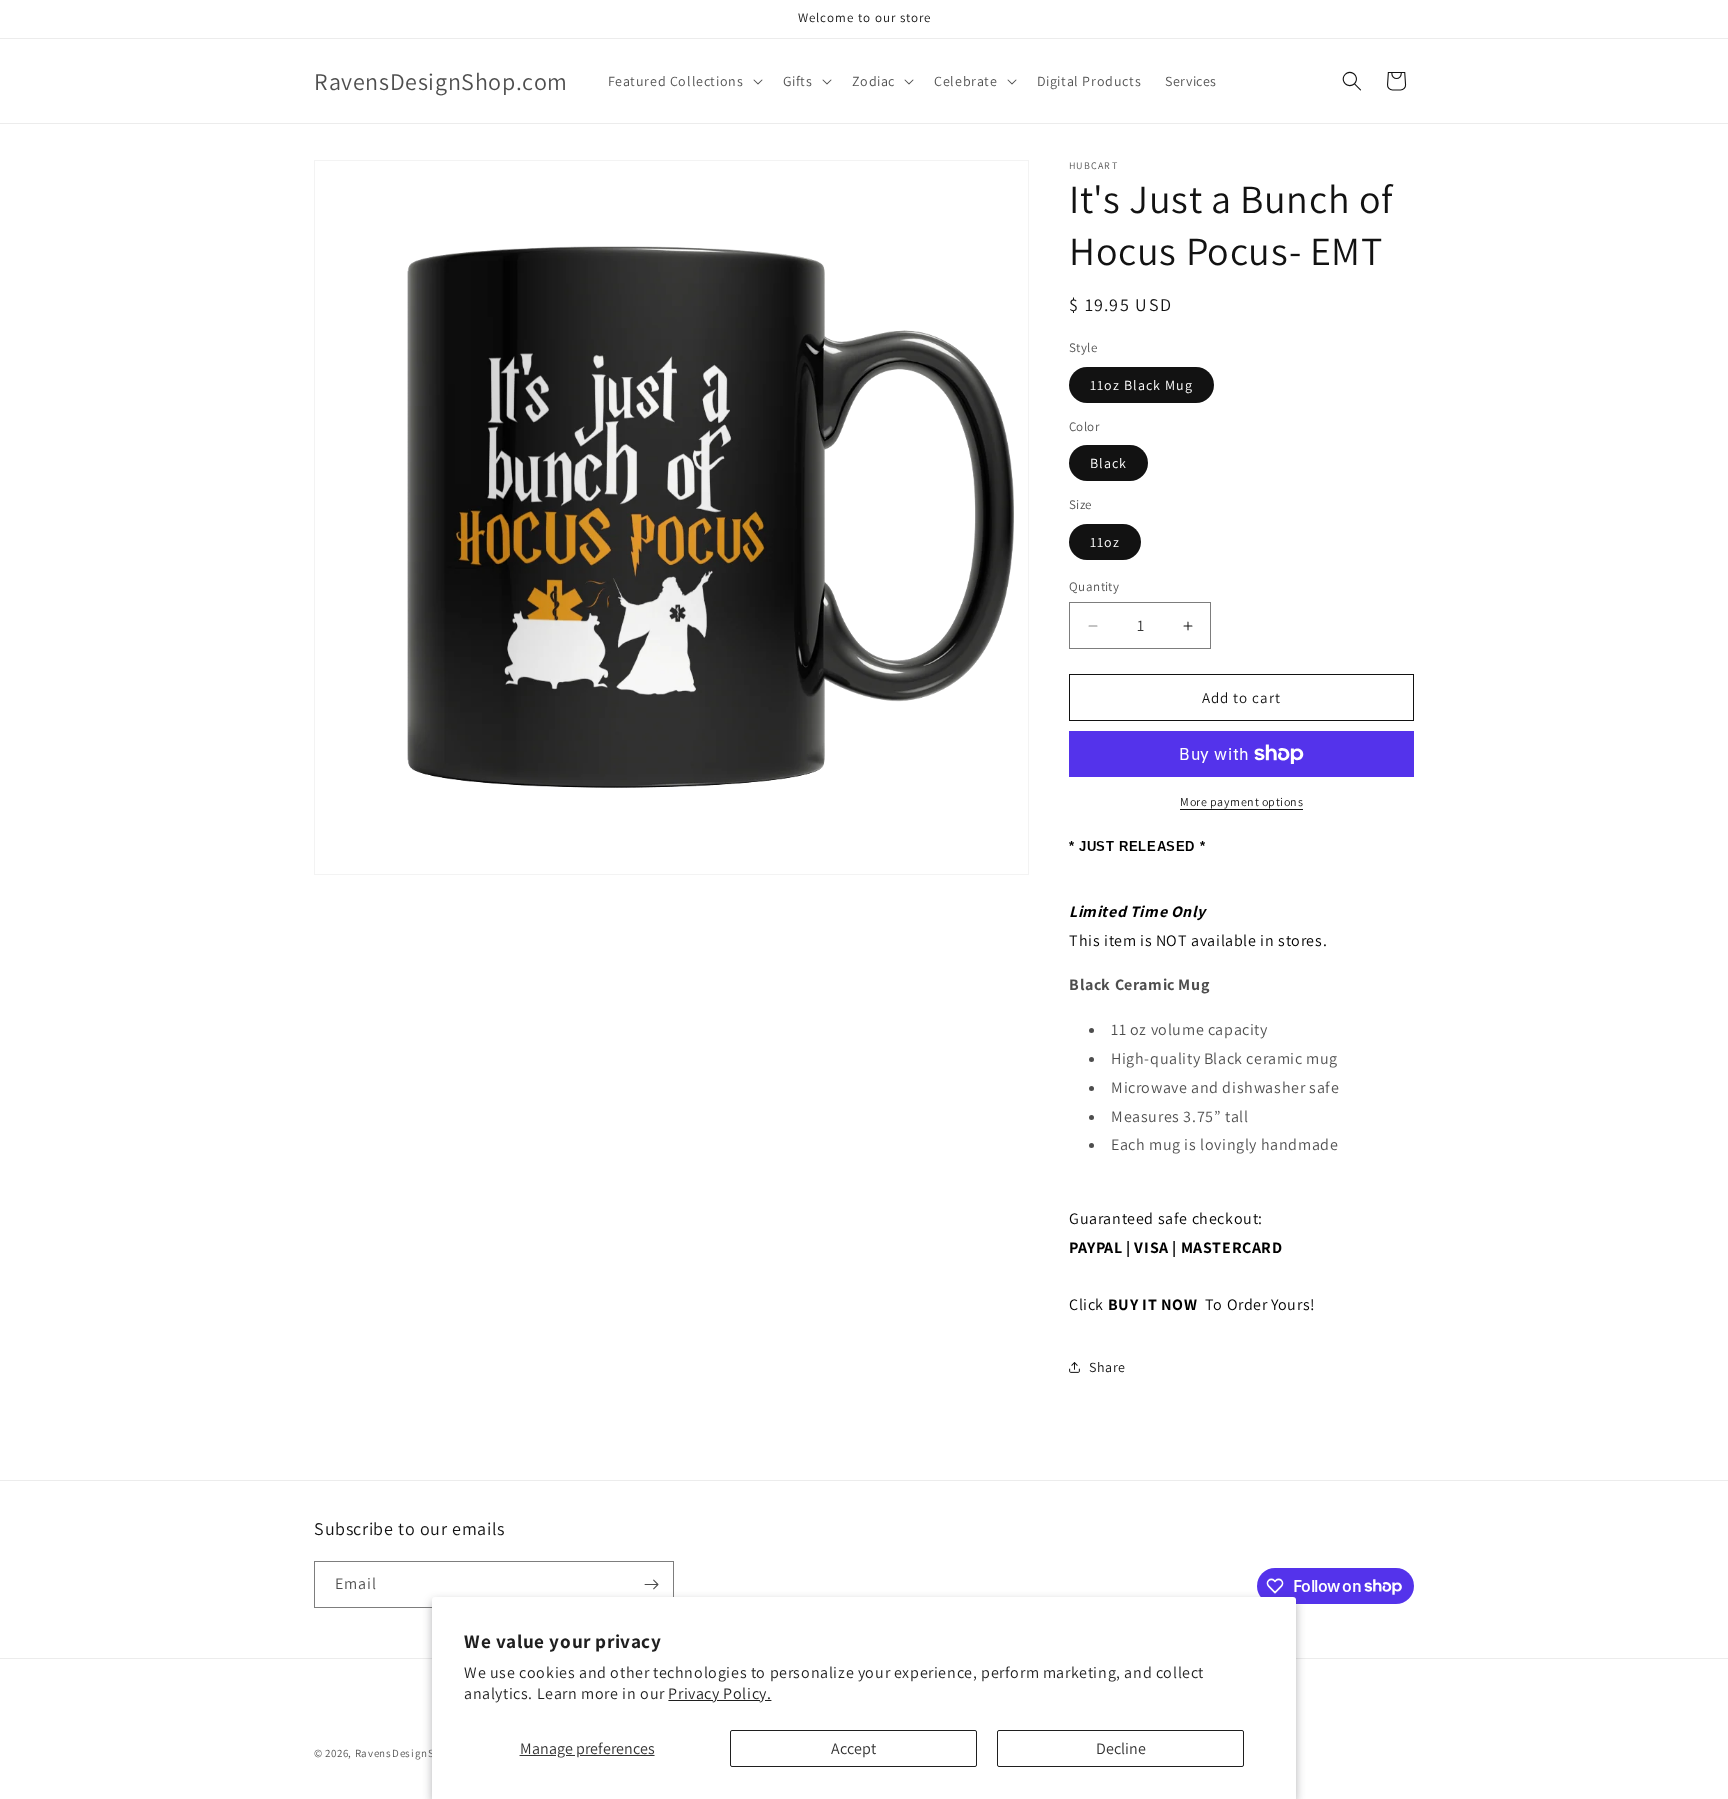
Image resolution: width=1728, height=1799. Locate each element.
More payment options (1241, 801)
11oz (1105, 542)
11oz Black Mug (1141, 385)
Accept (853, 1748)
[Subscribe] (651, 1584)
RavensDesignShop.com (418, 1753)
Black (1108, 463)
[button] (683, 81)
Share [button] (1107, 1367)
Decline (1121, 1748)
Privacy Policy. (719, 1693)
